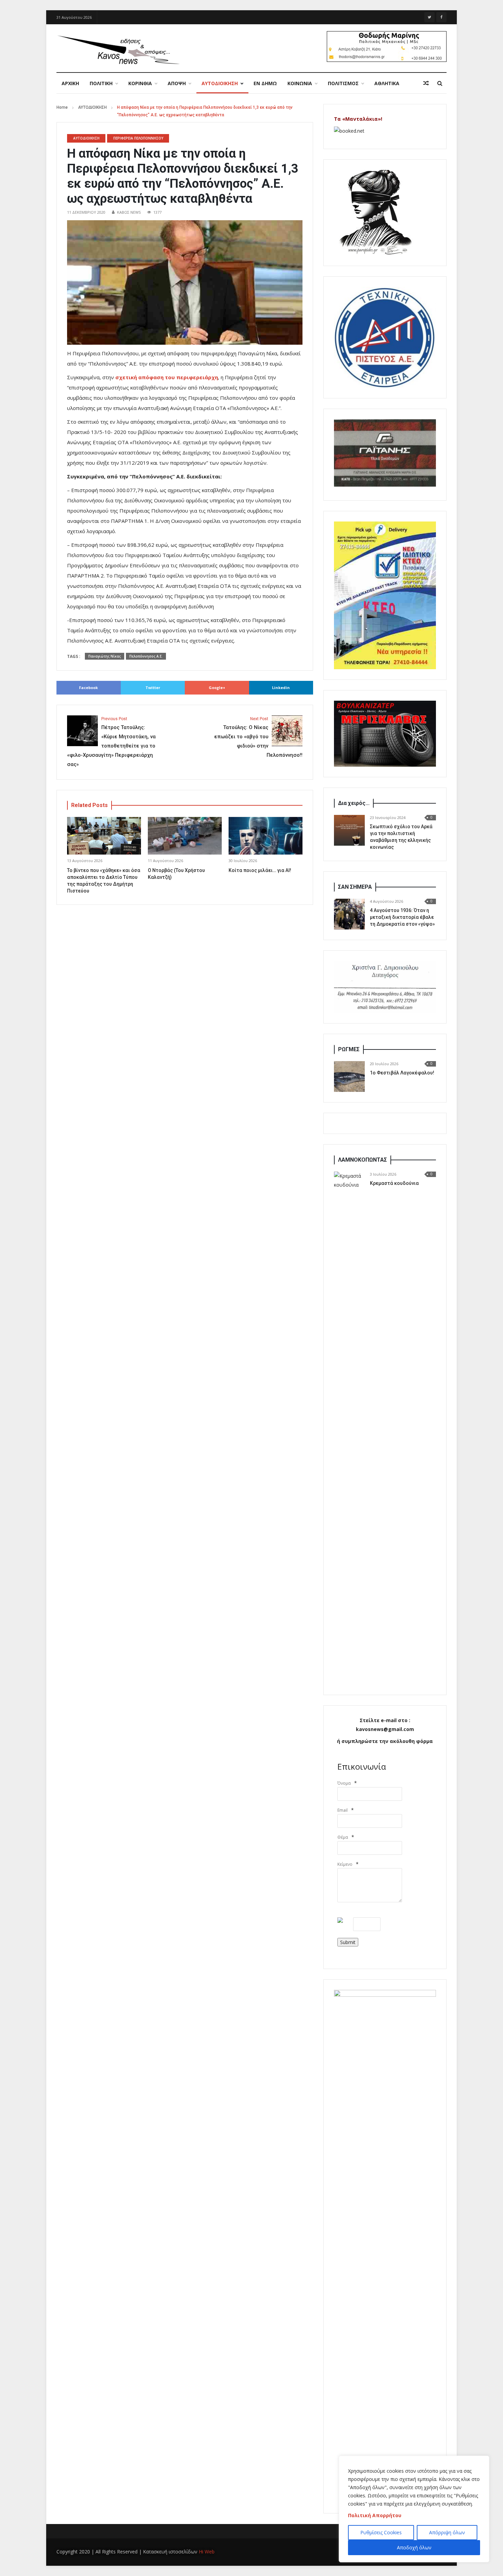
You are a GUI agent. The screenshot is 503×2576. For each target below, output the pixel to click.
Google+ (217, 688)
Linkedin (281, 688)
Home (62, 107)
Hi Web (207, 2552)
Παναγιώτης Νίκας (105, 656)
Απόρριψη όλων (447, 2532)
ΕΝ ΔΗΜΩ (265, 83)
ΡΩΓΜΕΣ (349, 1049)
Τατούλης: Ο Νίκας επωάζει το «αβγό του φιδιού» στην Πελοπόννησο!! (258, 737)
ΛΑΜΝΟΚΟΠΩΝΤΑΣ (363, 1160)
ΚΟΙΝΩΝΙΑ (300, 83)
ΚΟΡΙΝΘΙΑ (140, 83)
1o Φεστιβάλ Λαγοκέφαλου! (402, 1073)
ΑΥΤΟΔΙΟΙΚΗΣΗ (220, 83)
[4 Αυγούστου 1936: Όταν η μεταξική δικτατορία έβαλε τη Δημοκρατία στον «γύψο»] (349, 914)
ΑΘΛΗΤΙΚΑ (387, 83)
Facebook (88, 688)
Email (343, 1810)
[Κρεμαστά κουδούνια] (349, 1428)
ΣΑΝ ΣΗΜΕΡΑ (355, 887)
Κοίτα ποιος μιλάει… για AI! (260, 870)
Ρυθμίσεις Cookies (381, 2532)
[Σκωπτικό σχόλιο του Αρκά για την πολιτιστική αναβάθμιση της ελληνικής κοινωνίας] (349, 830)
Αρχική (70, 83)
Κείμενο (345, 1864)
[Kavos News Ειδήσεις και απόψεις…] (118, 49)
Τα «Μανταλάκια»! (358, 119)
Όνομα (344, 1783)
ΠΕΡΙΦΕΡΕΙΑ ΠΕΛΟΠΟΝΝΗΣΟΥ (138, 138)
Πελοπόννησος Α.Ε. (146, 656)
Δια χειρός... (354, 803)
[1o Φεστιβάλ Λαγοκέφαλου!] (349, 1076)
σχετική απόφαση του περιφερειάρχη (167, 377)
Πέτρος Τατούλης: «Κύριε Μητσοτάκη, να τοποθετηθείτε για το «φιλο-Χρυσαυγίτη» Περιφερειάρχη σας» (111, 742)
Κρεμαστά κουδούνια (394, 1183)
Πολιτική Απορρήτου (375, 2515)
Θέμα (343, 1837)
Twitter (153, 688)
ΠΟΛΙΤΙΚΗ (101, 83)
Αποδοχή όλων (414, 2547)
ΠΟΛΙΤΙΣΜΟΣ (343, 83)
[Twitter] (429, 17)
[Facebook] (441, 17)
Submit (348, 1942)
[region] (414, 2509)
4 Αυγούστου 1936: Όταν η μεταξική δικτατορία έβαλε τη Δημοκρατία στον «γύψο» (402, 917)
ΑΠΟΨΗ (177, 83)
